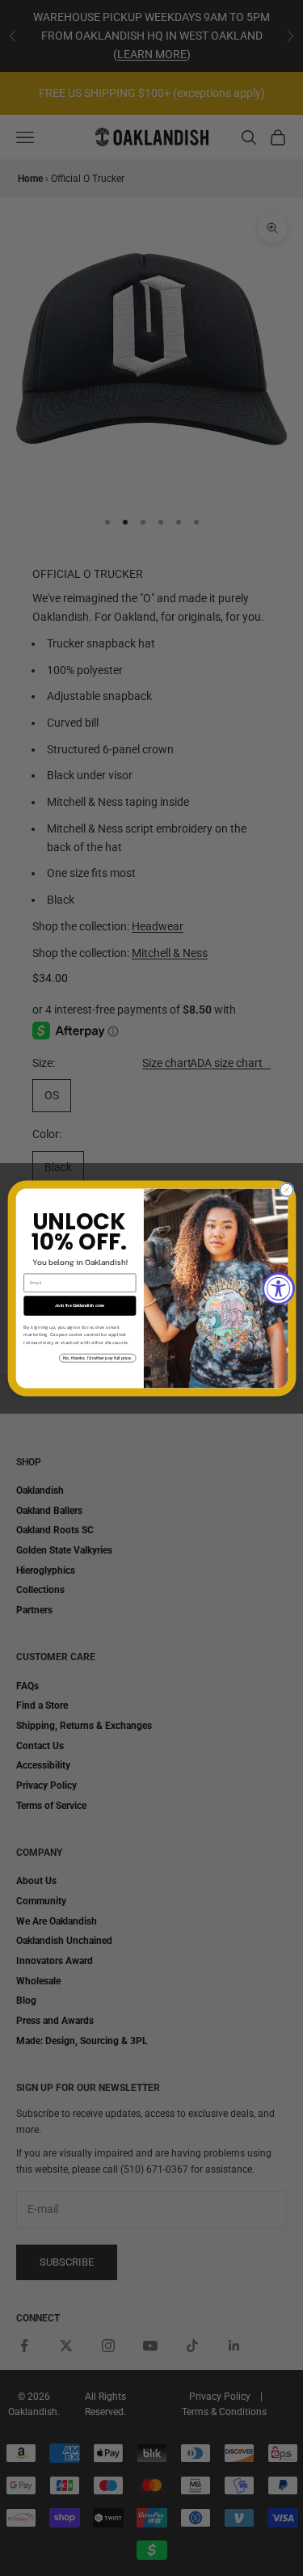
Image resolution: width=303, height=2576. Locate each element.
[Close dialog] (286, 1190)
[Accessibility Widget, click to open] (279, 1288)
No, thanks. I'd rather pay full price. (97, 1358)
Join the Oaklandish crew (80, 1305)
